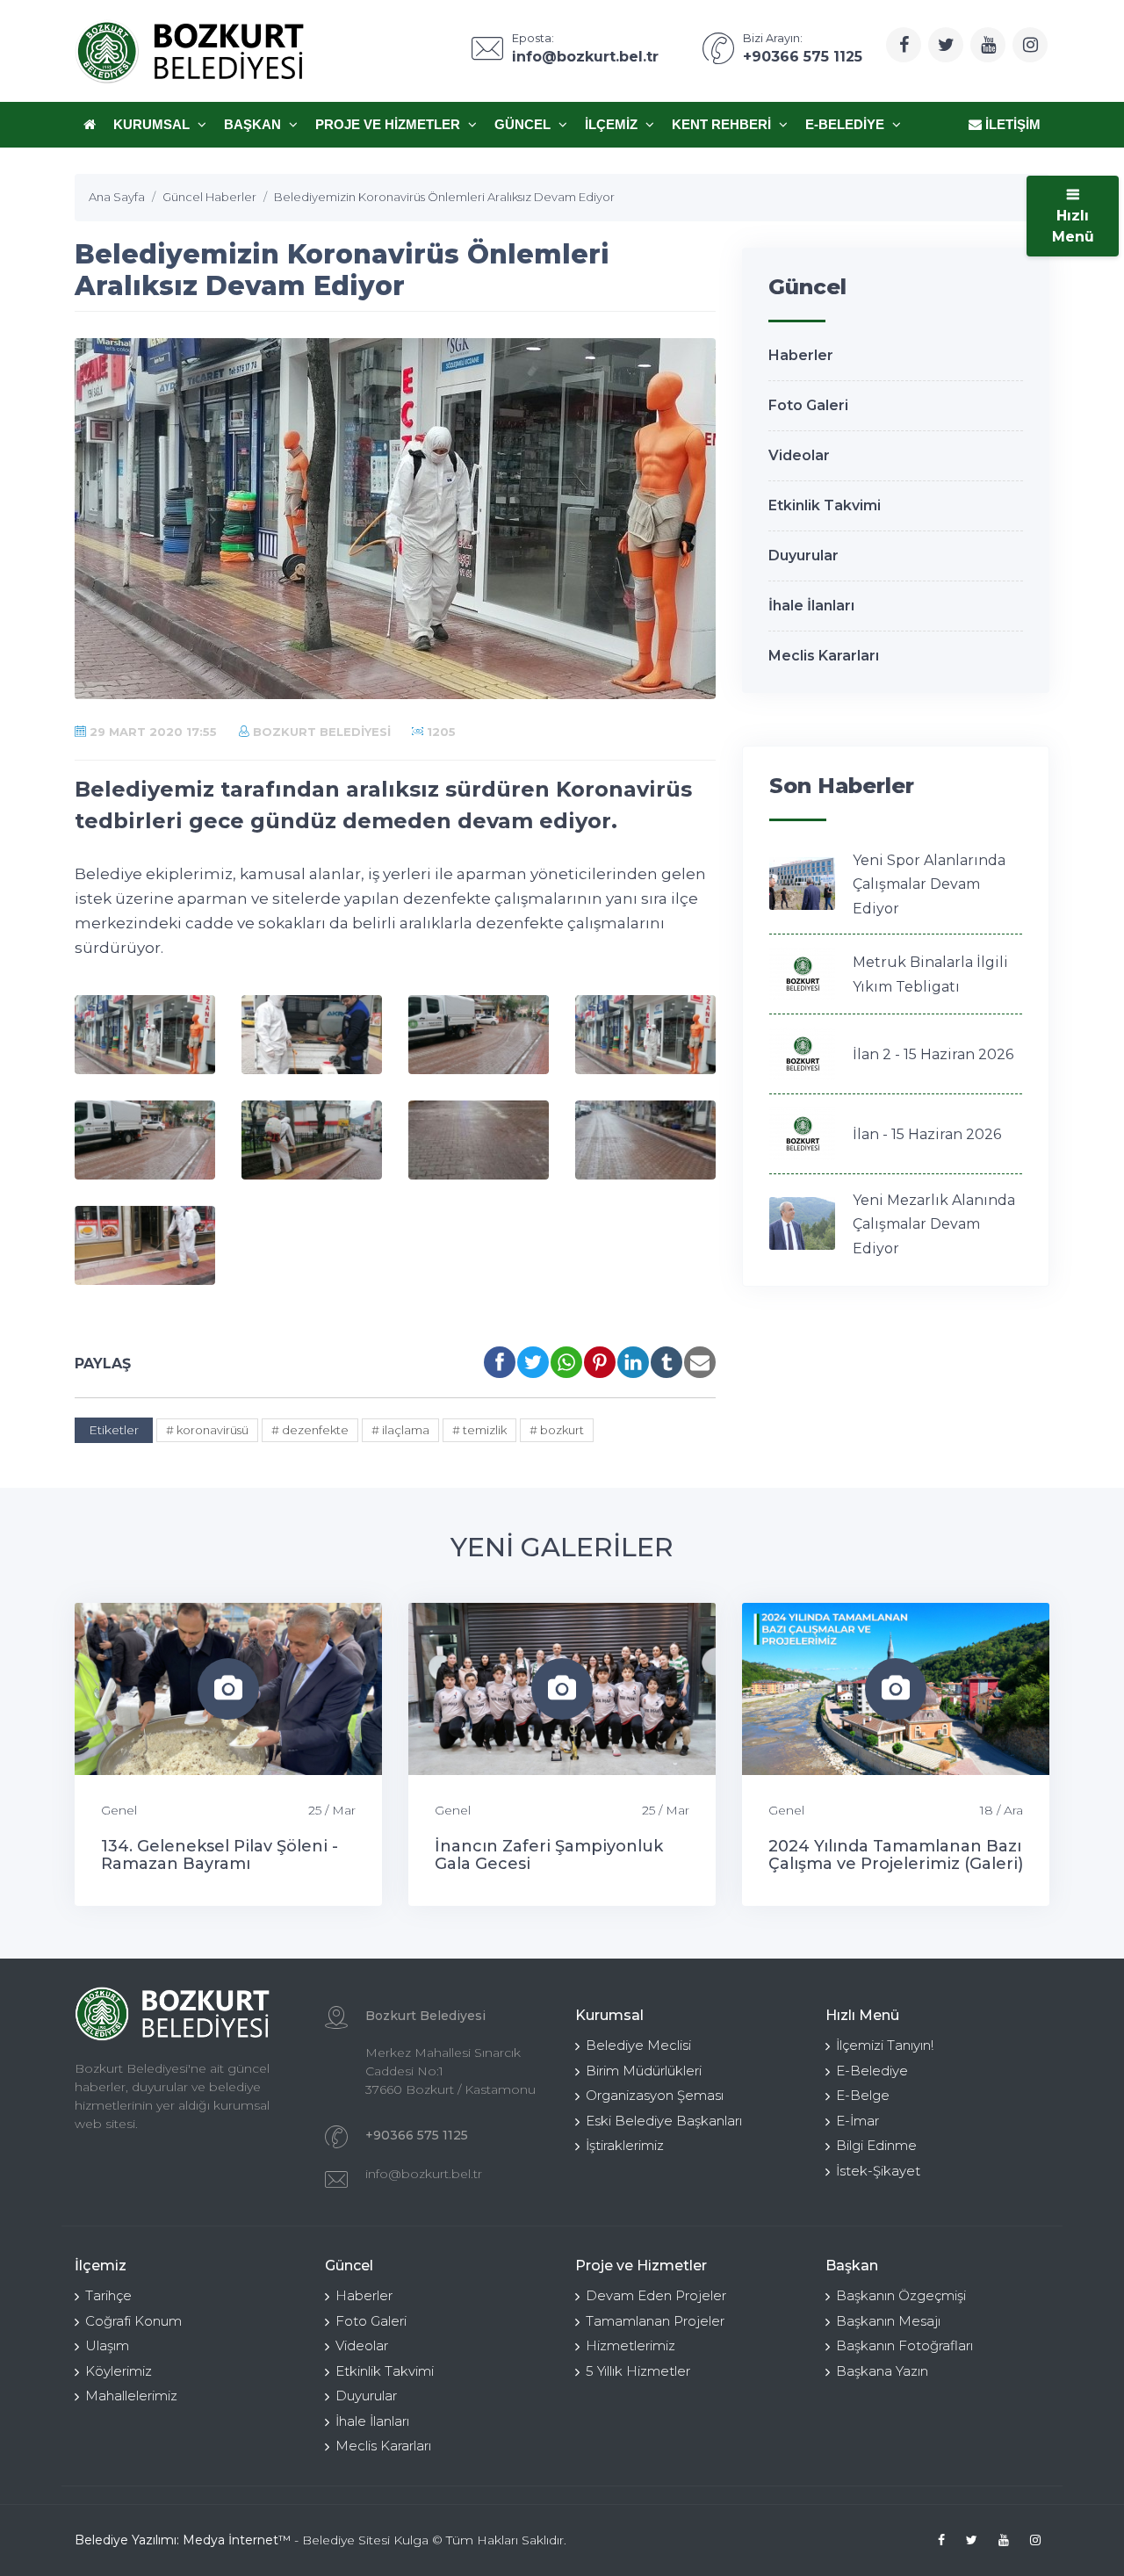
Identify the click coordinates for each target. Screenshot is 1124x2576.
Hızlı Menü (1073, 226)
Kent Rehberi (723, 124)
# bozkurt (557, 1430)
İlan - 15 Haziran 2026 (927, 1134)
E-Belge (863, 2095)
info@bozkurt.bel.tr (424, 2174)
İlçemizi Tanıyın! (885, 2045)
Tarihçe (108, 2295)
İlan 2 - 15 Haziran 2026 (933, 1054)
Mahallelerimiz (131, 2396)
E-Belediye (847, 124)
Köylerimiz (119, 2371)
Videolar (799, 455)
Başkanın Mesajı (888, 2321)
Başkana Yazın (882, 2371)
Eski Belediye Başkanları (664, 2121)
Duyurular (803, 556)
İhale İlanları (811, 606)
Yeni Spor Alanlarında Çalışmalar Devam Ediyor (929, 884)
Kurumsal (153, 124)
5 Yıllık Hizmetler (638, 2371)
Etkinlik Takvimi (825, 505)
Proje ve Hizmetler (389, 124)
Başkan (254, 124)
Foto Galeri (808, 405)
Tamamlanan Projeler (655, 2321)
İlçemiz (613, 124)
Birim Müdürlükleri (644, 2071)
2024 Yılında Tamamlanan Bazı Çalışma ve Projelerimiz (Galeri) (896, 1855)
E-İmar (857, 2121)
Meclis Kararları (824, 656)
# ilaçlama (400, 1430)
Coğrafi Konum (133, 2321)
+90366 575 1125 (417, 2135)
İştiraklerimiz (625, 2145)
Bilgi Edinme (876, 2145)
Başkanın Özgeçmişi (901, 2295)
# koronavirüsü (207, 1430)
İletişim (1011, 124)
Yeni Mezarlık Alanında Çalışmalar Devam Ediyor (934, 1224)
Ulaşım (107, 2345)
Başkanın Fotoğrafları (904, 2345)
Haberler (801, 355)
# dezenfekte (310, 1430)
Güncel (524, 124)
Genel (119, 1810)
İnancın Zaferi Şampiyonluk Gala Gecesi (549, 1855)
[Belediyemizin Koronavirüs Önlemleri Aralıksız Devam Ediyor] (145, 1035)
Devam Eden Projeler (656, 2295)
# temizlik (479, 1430)
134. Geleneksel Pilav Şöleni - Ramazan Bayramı (220, 1855)
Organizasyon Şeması (655, 2095)
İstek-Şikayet (878, 2171)
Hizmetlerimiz (630, 2345)
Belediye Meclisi (638, 2045)
